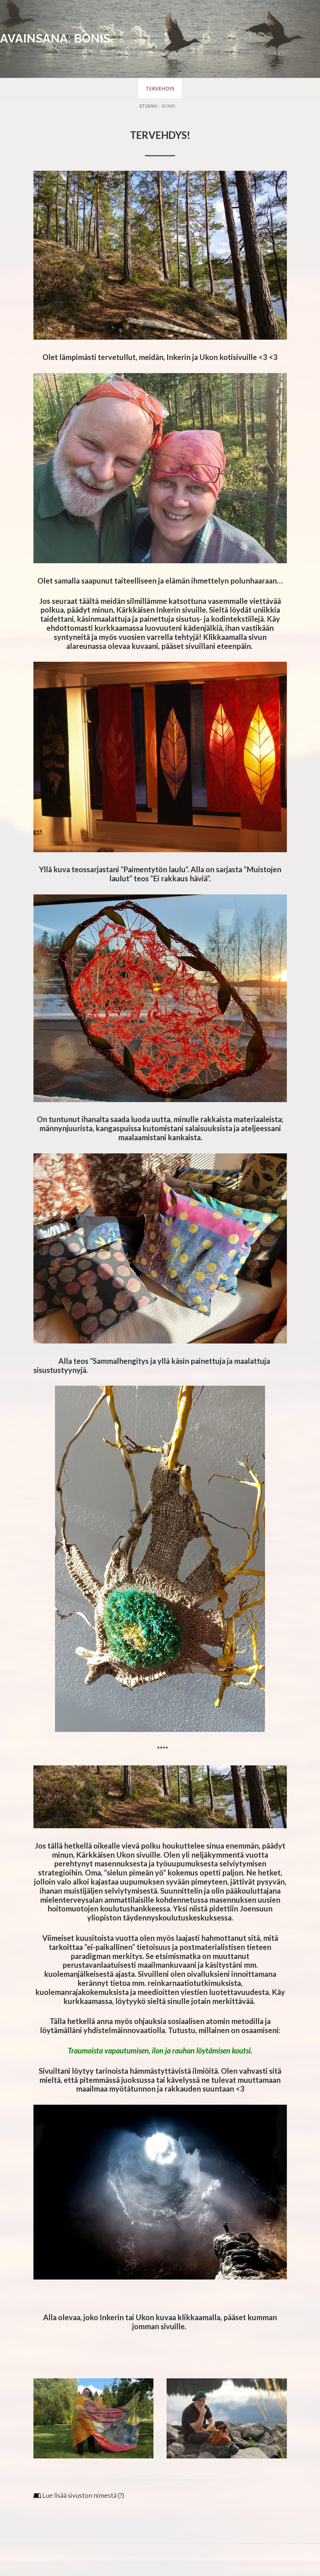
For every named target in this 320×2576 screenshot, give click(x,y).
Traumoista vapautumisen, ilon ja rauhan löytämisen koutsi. (160, 2050)
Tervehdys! (160, 135)
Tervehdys (160, 88)
